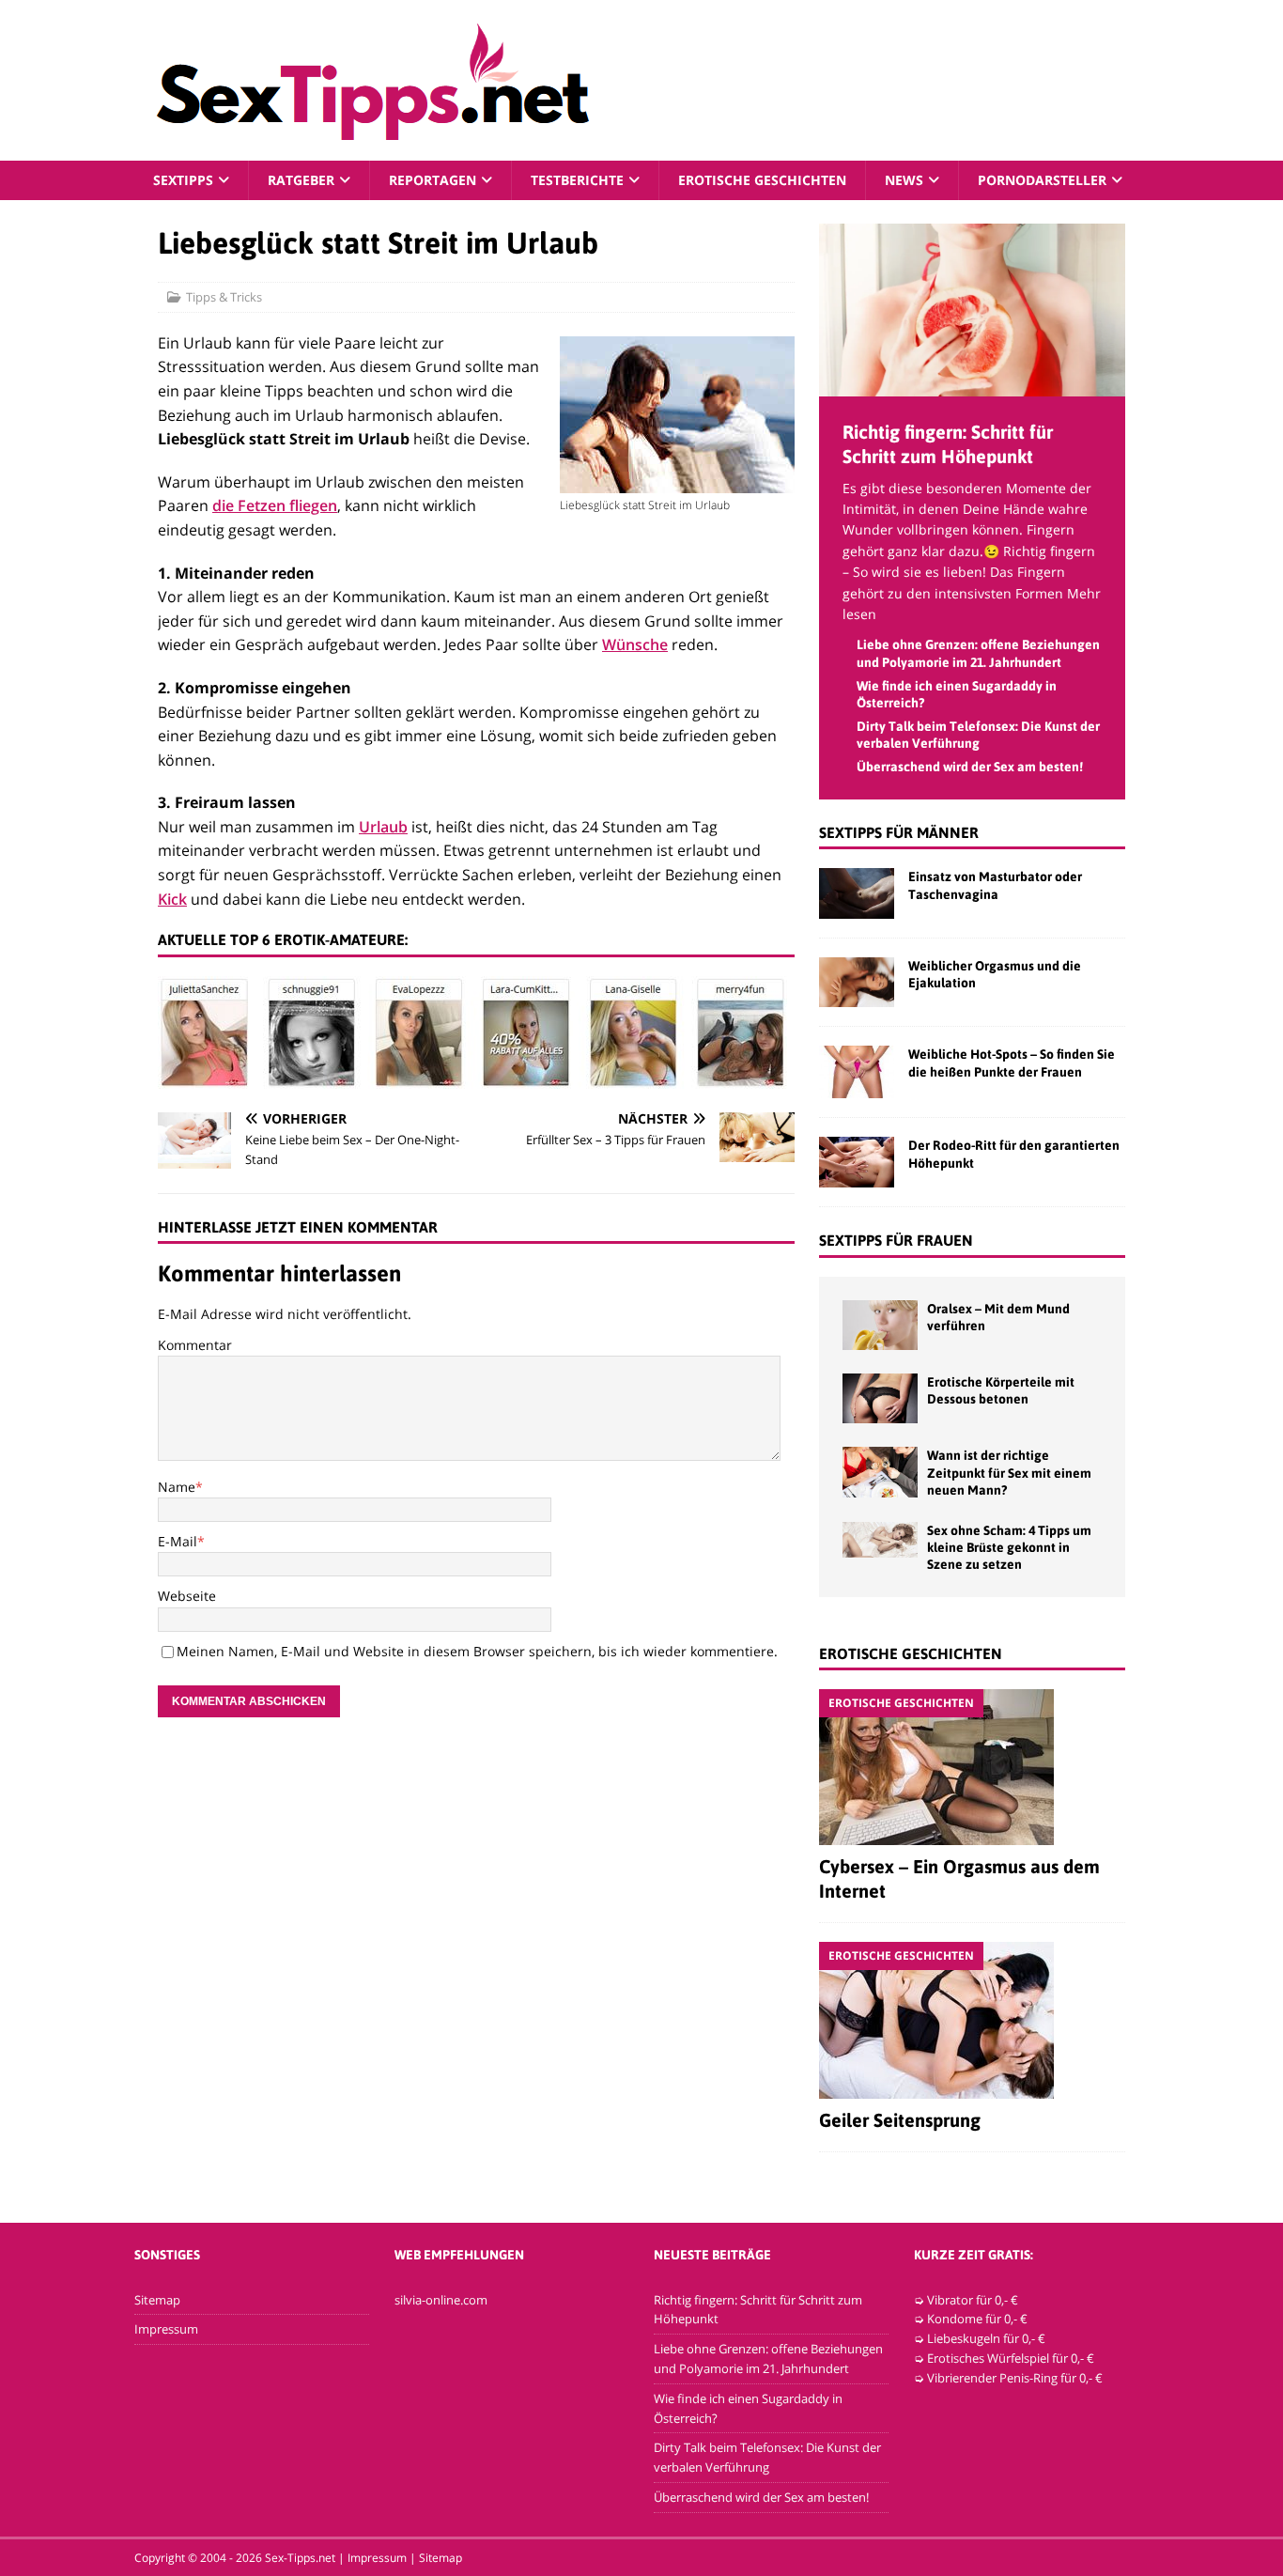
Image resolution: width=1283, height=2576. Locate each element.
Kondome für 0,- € (977, 2319)
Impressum (166, 2329)
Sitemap (157, 2300)
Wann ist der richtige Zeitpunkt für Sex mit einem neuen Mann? (1009, 1472)
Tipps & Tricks (224, 297)
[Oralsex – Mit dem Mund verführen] (880, 1325)
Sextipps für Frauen (896, 1240)
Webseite (187, 1596)
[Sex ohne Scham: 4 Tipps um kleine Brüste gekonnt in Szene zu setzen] (880, 1540)
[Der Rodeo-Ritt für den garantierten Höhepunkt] (857, 1162)
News (904, 180)
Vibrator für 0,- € (973, 2300)
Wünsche (635, 644)
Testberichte (577, 180)
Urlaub (383, 827)
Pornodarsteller (1042, 180)
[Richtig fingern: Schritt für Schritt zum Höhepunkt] (972, 385)
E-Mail (178, 1541)
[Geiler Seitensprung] (972, 2020)
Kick (172, 899)
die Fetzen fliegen (275, 505)
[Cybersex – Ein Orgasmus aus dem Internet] (972, 1767)
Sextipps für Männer (899, 832)
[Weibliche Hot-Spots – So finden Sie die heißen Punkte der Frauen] (857, 1072)
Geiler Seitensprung (900, 2120)
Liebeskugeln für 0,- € (986, 2338)
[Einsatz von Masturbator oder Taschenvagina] (857, 893)
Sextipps (183, 180)
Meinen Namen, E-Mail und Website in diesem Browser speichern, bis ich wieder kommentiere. (477, 1651)
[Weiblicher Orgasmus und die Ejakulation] (857, 982)
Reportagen (433, 180)
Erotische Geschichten (762, 180)
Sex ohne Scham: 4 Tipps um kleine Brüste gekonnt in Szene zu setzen (1009, 1547)
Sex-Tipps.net (300, 2558)
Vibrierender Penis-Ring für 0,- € (1015, 2378)
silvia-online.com (441, 2300)
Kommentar (195, 1345)
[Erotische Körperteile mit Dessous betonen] (880, 1398)
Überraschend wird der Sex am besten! (970, 767)
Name (177, 1487)
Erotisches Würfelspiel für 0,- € (1011, 2358)
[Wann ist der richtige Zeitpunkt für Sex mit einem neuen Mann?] (880, 1472)
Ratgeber (301, 180)
